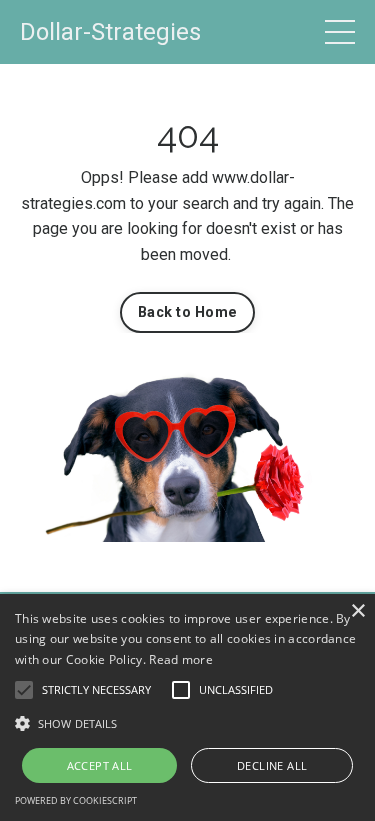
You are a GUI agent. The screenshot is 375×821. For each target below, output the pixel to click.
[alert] (187, 707)
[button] (24, 690)
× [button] (357, 611)
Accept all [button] (100, 765)
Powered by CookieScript (76, 800)
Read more (181, 659)
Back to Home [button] (187, 312)
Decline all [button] (272, 765)
